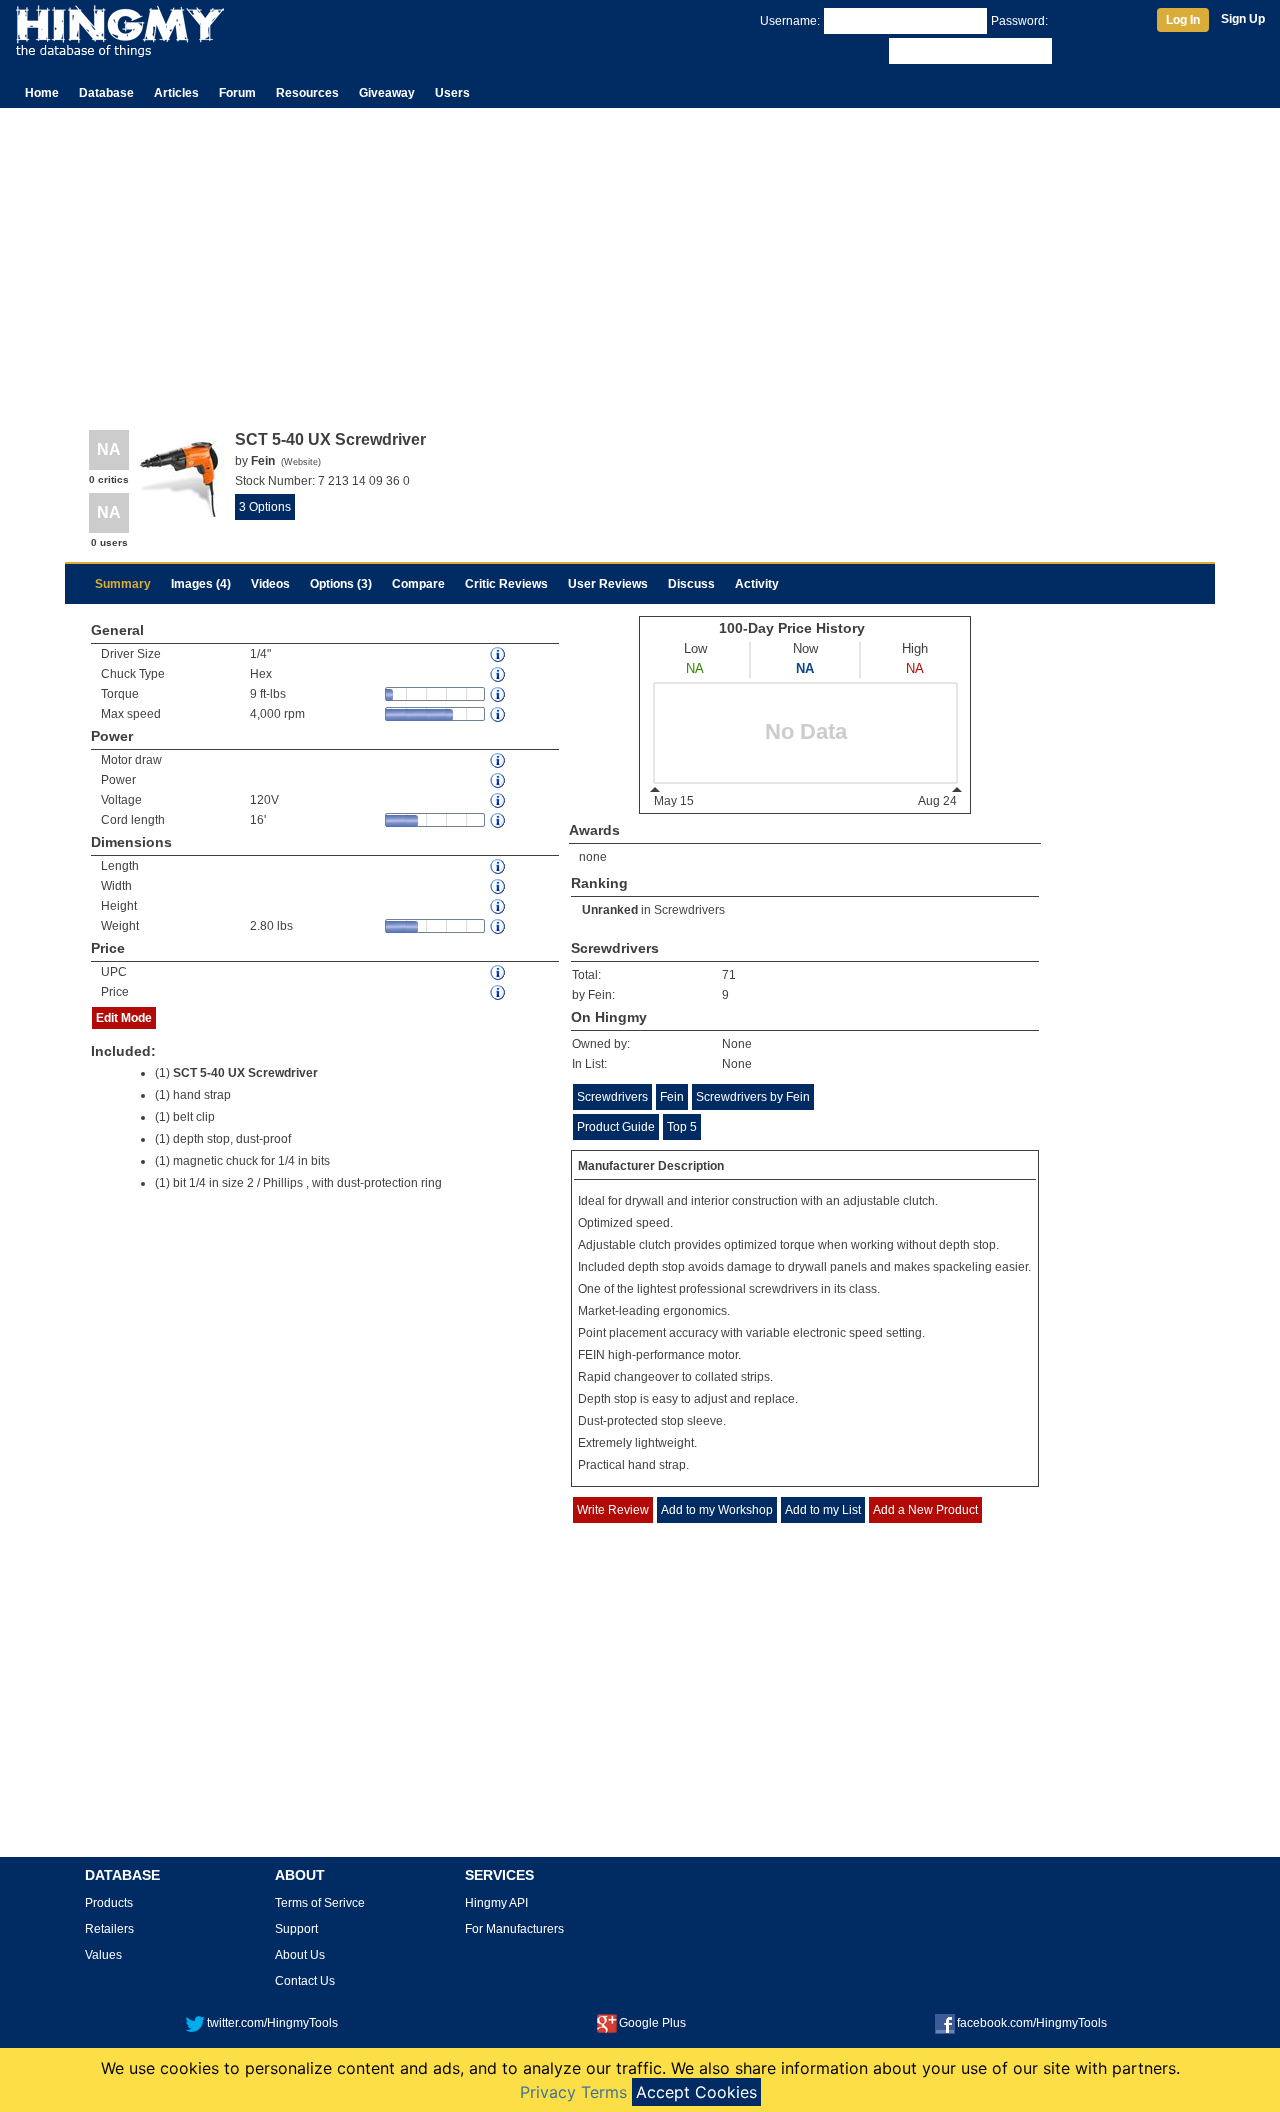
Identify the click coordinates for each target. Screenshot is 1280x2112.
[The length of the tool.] (499, 866)
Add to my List (823, 1510)
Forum (237, 93)
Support (296, 1929)
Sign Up (1243, 19)
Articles (176, 93)
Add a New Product (925, 1510)
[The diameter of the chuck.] (499, 654)
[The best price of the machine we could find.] (499, 992)
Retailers (109, 1929)
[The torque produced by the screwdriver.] (499, 694)
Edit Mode (124, 1018)
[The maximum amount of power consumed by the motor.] (499, 760)
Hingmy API (496, 1903)
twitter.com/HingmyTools (272, 2023)
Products (109, 1903)
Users (452, 93)
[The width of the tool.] (499, 886)
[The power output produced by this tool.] (499, 780)
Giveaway (387, 93)
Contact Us (305, 1981)
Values (103, 1955)
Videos (270, 584)
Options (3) (341, 584)
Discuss (691, 584)
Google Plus (652, 2023)
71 (729, 975)
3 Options (265, 507)
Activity (757, 584)
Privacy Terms (573, 2092)
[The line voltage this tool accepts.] (499, 800)
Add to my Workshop (717, 1510)
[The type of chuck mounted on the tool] (499, 674)
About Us (300, 1955)
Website (301, 462)
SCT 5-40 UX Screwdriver (245, 1073)
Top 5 (682, 1127)
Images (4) (201, 584)
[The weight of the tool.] (499, 926)
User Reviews (608, 584)
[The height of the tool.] (499, 906)
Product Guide (616, 1127)
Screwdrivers (689, 910)
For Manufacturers (514, 1929)
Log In (1183, 20)
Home (42, 93)
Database (106, 93)
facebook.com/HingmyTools (1032, 2023)
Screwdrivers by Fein (753, 1097)
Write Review (613, 1510)
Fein (672, 1097)
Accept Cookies (696, 2092)
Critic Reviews (506, 584)
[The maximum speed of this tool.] (499, 714)
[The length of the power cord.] (499, 820)
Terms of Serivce (320, 1903)
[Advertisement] (640, 258)
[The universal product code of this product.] (499, 972)
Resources (307, 93)
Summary (123, 584)
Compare (418, 584)
